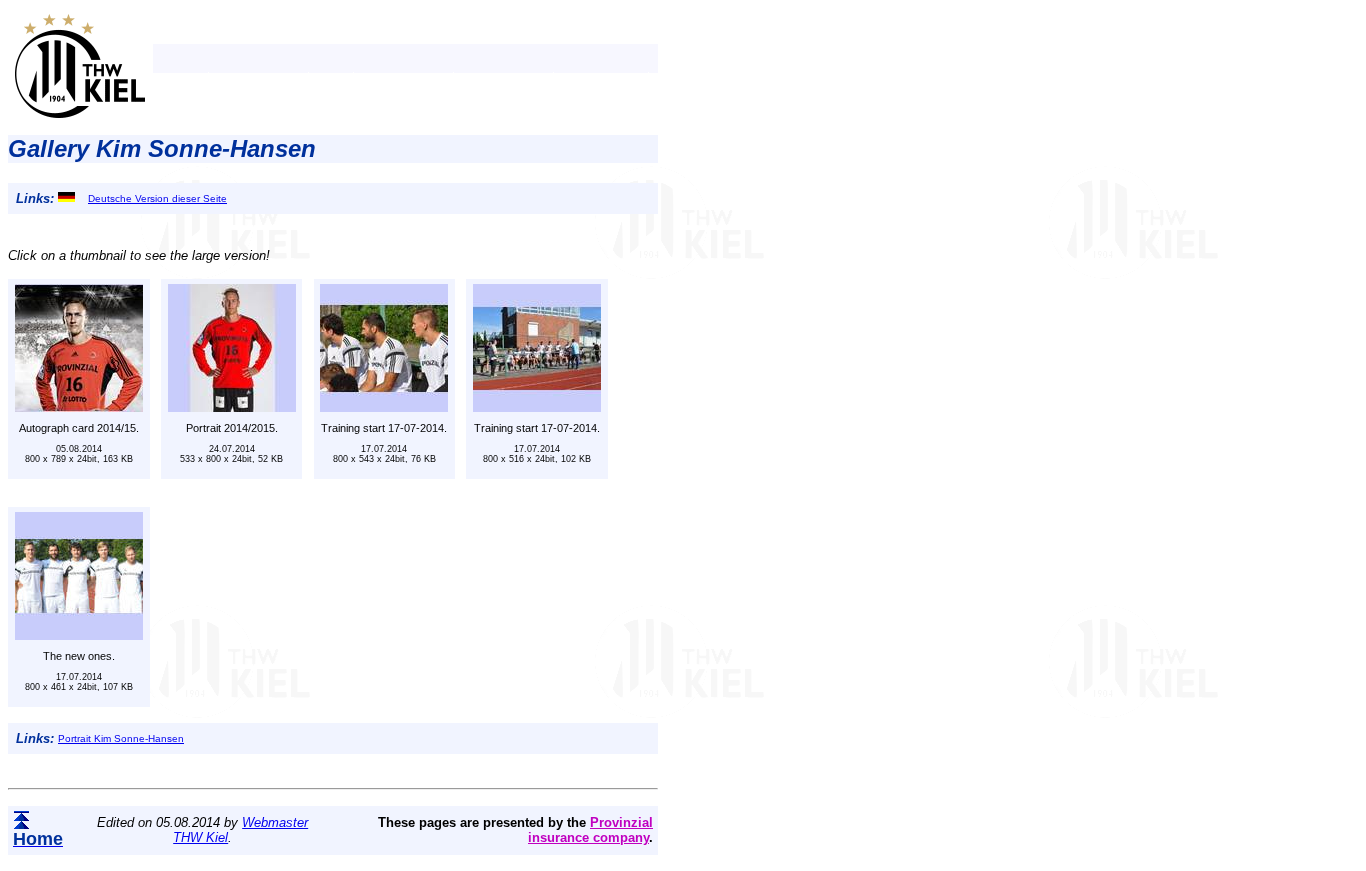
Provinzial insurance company (590, 830)
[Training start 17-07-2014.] (384, 406)
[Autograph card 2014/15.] (79, 406)
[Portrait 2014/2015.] (232, 406)
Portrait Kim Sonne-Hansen (121, 738)
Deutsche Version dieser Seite (157, 198)
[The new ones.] (79, 634)
